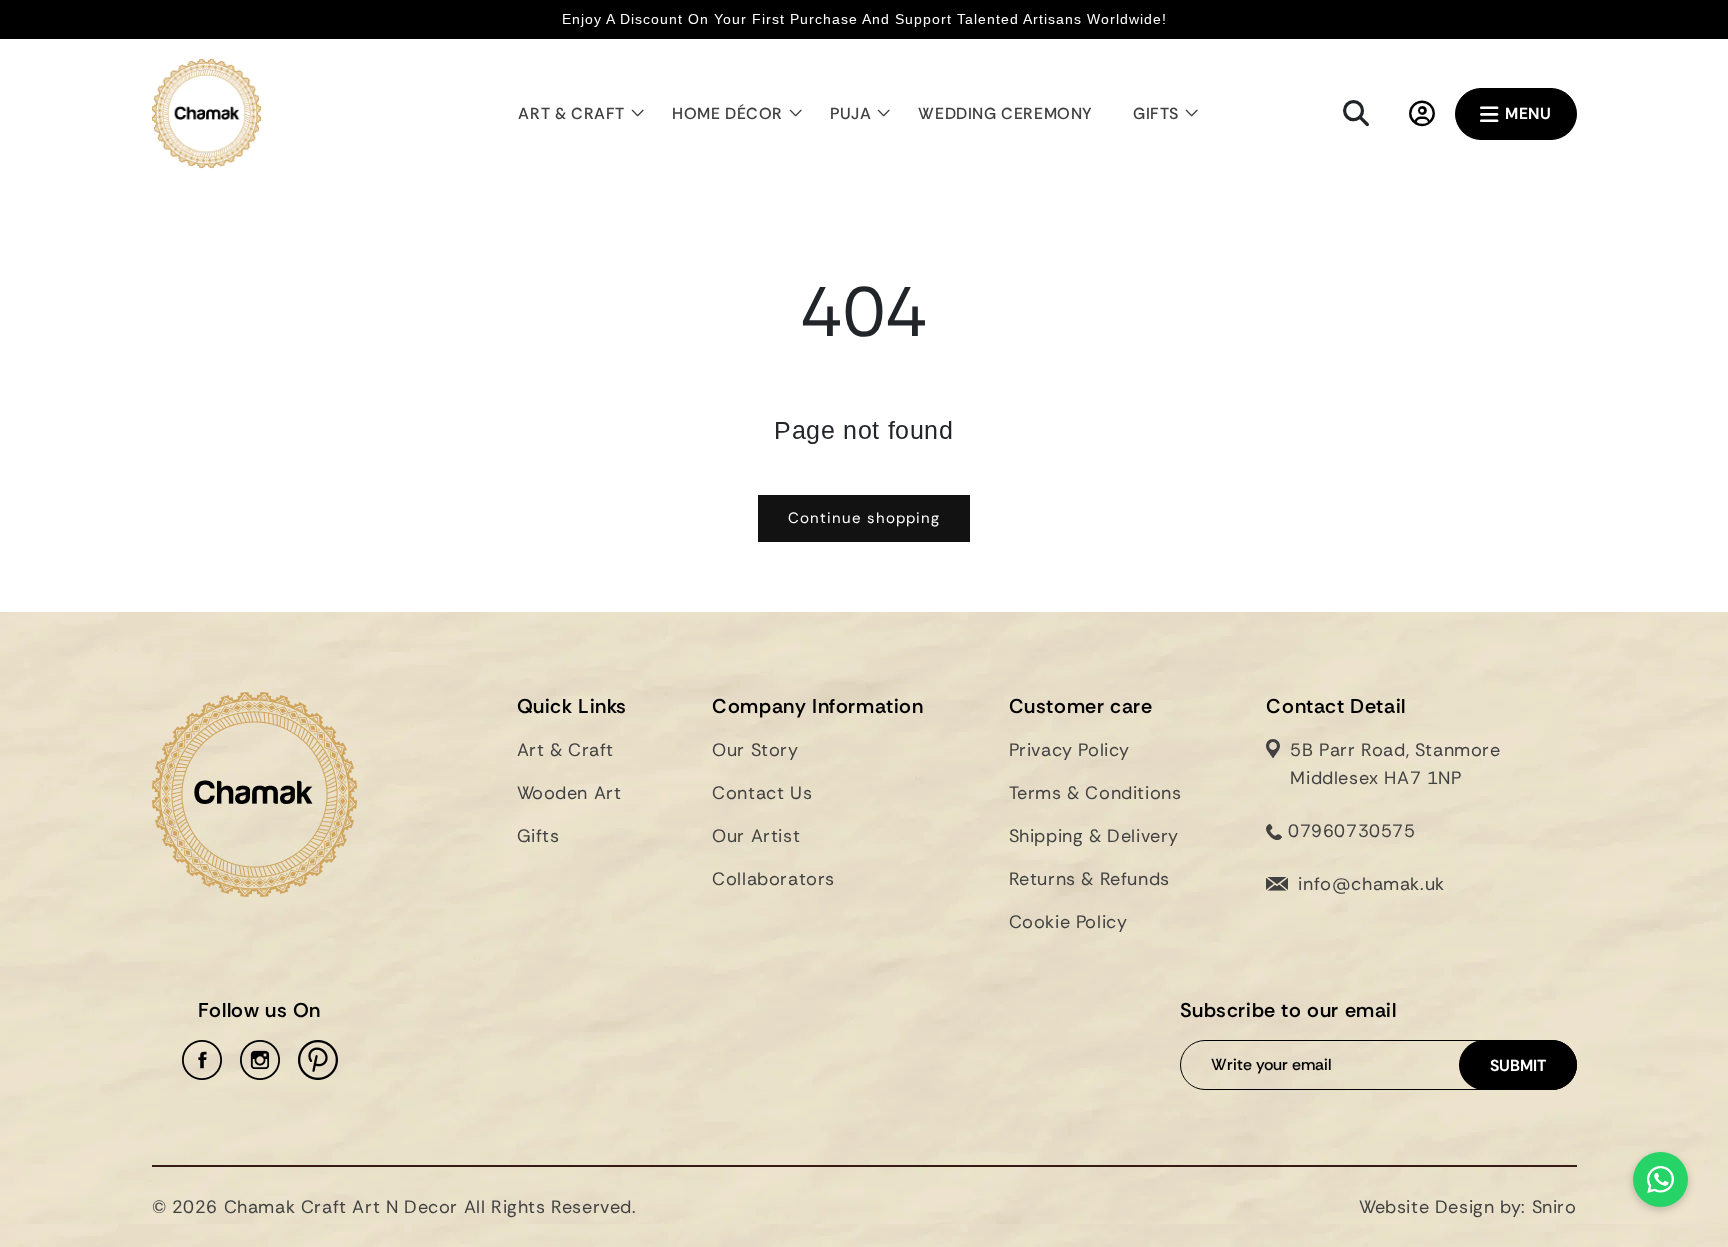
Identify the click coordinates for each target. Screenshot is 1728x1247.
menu (1528, 113)
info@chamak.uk (1371, 884)
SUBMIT (1518, 1065)
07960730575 (1348, 831)
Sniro (1554, 1207)
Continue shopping (864, 518)
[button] (575, 114)
